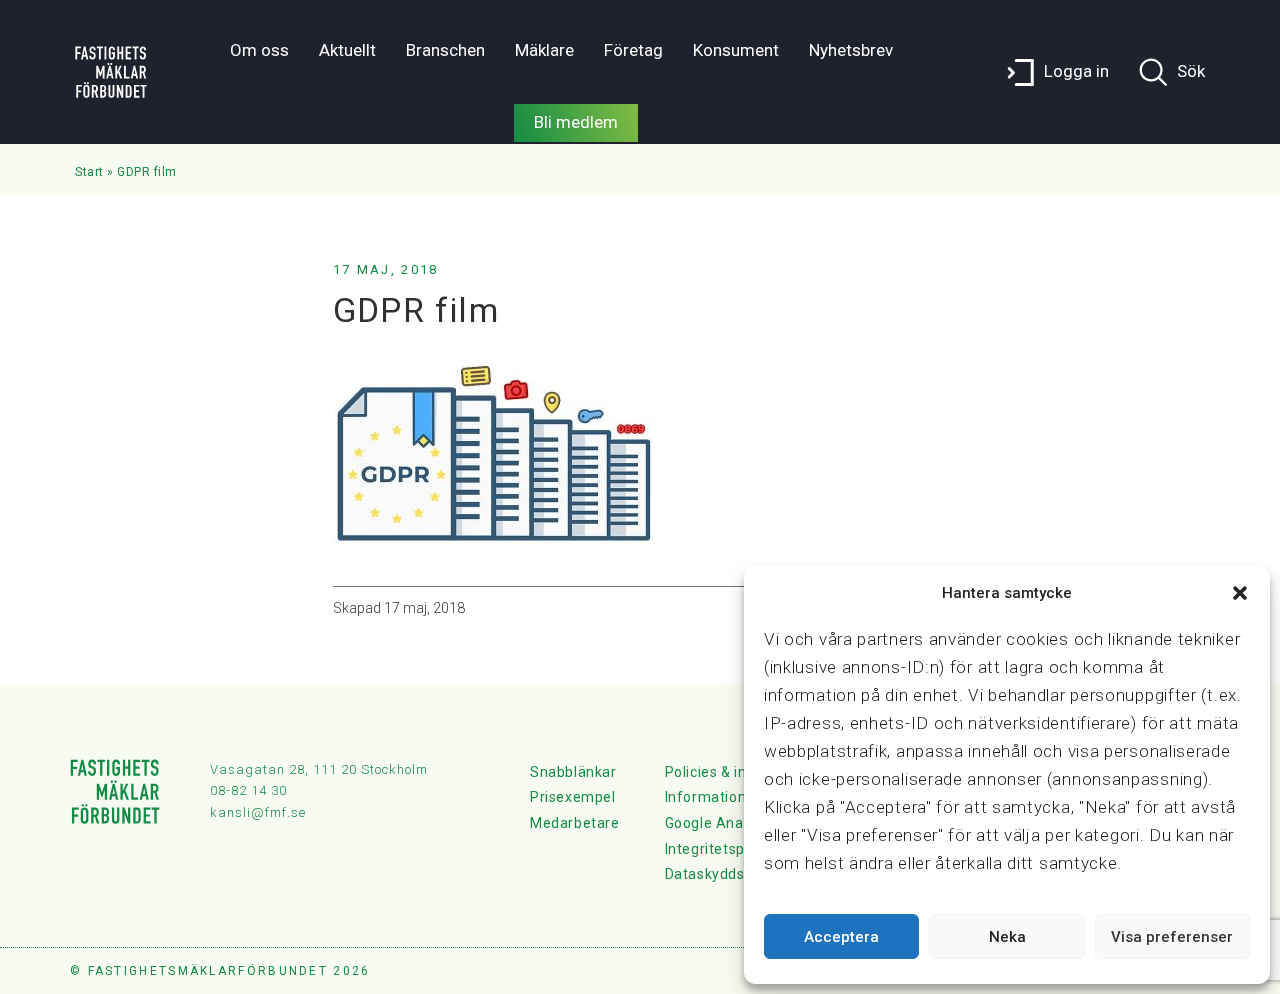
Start (89, 172)
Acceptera (841, 937)
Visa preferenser (1172, 937)
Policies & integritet (732, 772)
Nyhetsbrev (851, 50)
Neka (1007, 937)
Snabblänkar (573, 772)
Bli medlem (576, 122)
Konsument (736, 50)
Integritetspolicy (720, 849)
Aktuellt (347, 50)
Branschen (445, 50)
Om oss (259, 50)
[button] (1240, 593)
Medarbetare (575, 823)
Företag (633, 50)
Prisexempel (573, 797)
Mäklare (544, 50)
